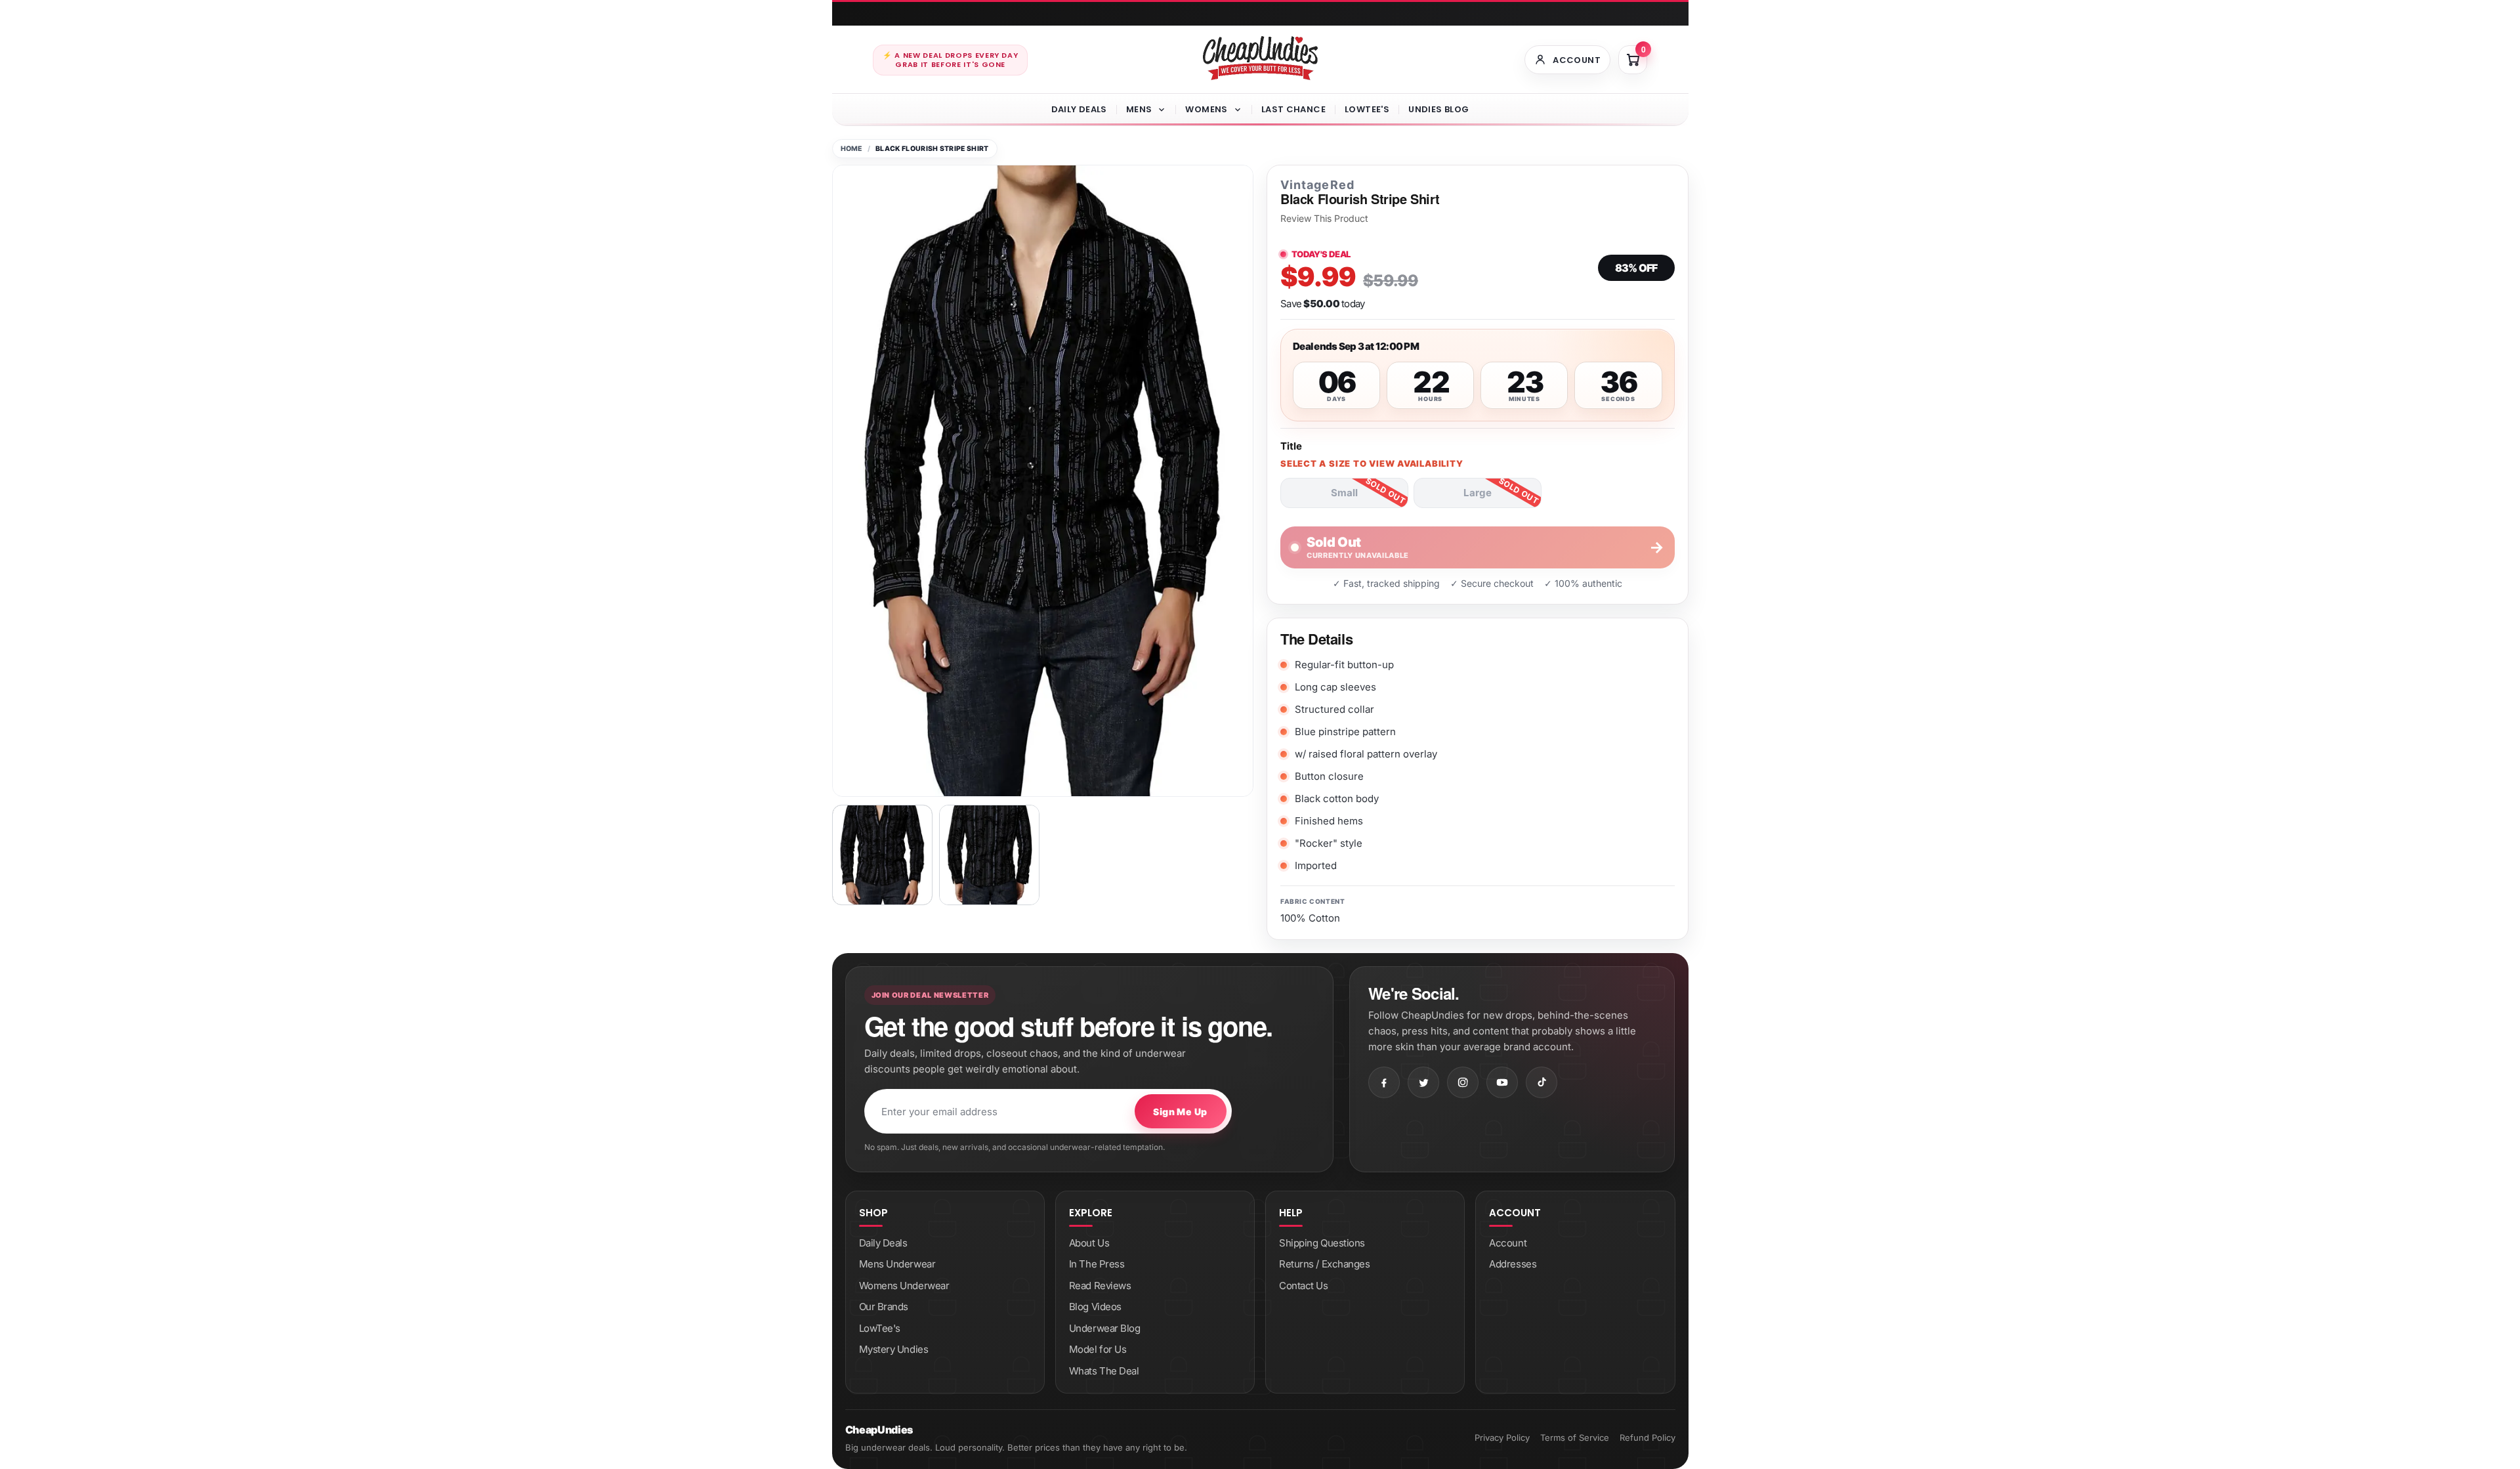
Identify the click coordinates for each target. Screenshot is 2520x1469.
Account (1508, 1243)
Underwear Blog (1105, 1328)
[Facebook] (1384, 1082)
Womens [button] (1206, 109)
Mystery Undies (894, 1349)
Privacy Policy (1502, 1437)
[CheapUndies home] (1260, 58)
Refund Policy (1648, 1437)
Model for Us (1098, 1349)
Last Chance (1293, 109)
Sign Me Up (1180, 1112)
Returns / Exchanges (1324, 1264)
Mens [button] (1139, 109)
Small (1344, 493)
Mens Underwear (897, 1264)
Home (851, 149)
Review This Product (1324, 219)
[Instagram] (1463, 1082)
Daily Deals (1079, 109)
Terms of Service (1575, 1437)
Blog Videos (1095, 1307)
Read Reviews (1100, 1286)
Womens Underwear (904, 1286)
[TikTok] (1542, 1082)
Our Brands (884, 1307)
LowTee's (1367, 109)
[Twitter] (1423, 1082)
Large (1478, 493)
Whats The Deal (1104, 1371)
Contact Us (1304, 1286)
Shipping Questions (1322, 1243)
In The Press (1097, 1264)
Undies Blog (1438, 109)
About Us (1089, 1243)
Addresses (1513, 1264)
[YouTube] (1502, 1082)
